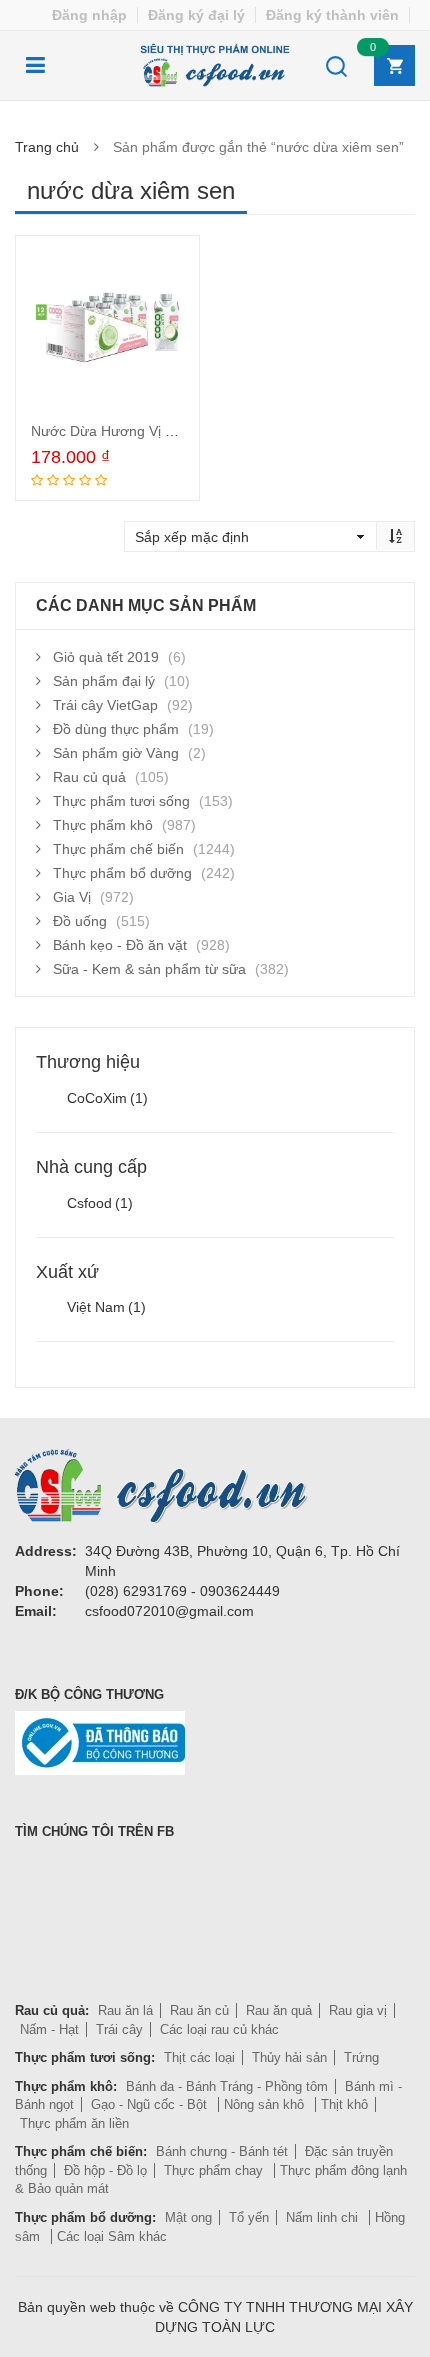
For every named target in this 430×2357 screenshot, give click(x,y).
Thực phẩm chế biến (118, 849)
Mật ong (188, 2217)
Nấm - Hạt (49, 2029)
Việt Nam (106, 1307)
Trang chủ (47, 147)
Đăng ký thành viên (332, 15)
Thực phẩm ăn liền (74, 2123)
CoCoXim (107, 1098)
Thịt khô (344, 2104)
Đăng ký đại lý (196, 15)
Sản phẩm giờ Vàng (116, 753)
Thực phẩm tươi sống (121, 801)
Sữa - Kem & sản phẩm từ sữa (149, 969)
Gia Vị (72, 897)
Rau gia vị (358, 2010)
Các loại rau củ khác (219, 2029)
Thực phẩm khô (103, 825)
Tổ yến (249, 2217)
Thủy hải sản (289, 2057)
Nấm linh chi (324, 2217)
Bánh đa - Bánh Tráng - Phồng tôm (227, 2086)
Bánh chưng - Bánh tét (222, 2151)
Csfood (100, 1203)
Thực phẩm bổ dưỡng (122, 873)
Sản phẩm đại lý (104, 681)
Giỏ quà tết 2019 (106, 657)
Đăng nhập (89, 15)
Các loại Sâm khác (112, 2236)
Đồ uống (80, 921)
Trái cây (119, 2029)
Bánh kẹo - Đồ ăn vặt (120, 945)
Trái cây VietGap (105, 705)
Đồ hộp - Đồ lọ (105, 2170)
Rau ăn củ (199, 2010)
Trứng (361, 2057)
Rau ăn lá (125, 2010)
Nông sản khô (266, 2104)
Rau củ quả (89, 777)
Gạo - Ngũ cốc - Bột (151, 2104)
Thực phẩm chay (215, 2170)
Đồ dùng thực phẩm (116, 729)
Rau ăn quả (279, 2010)
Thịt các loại (199, 2057)
